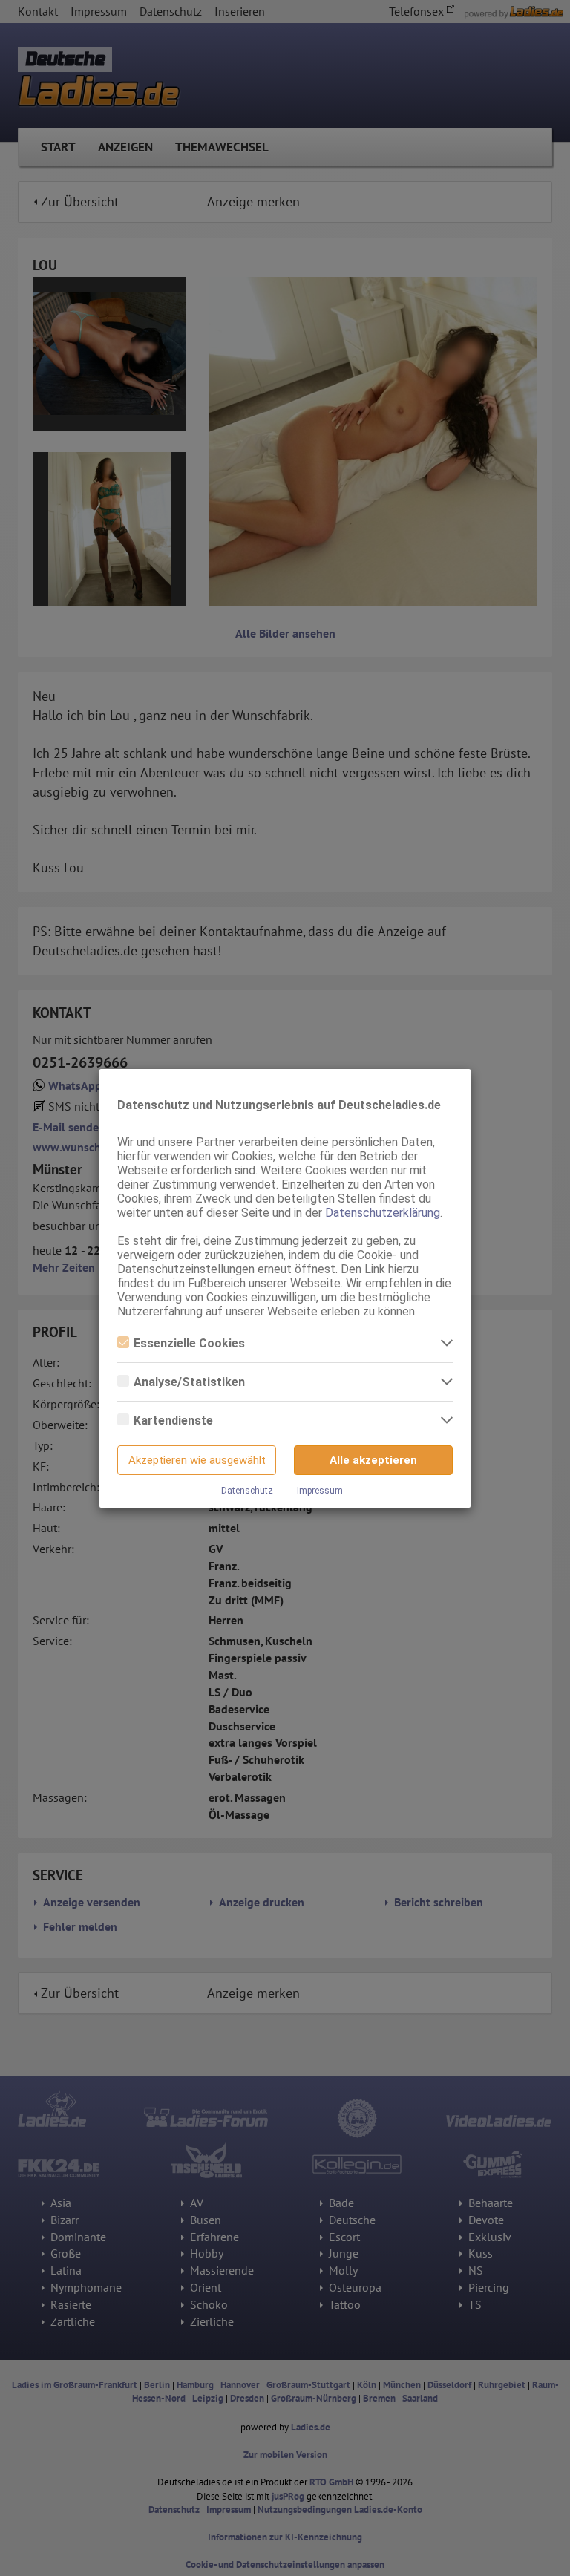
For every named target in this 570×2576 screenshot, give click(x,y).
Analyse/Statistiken (189, 1382)
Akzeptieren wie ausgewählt (197, 1460)
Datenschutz (247, 1491)
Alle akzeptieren (373, 1460)
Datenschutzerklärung (383, 1213)
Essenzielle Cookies (189, 1343)
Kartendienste (173, 1421)
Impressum (320, 1491)
